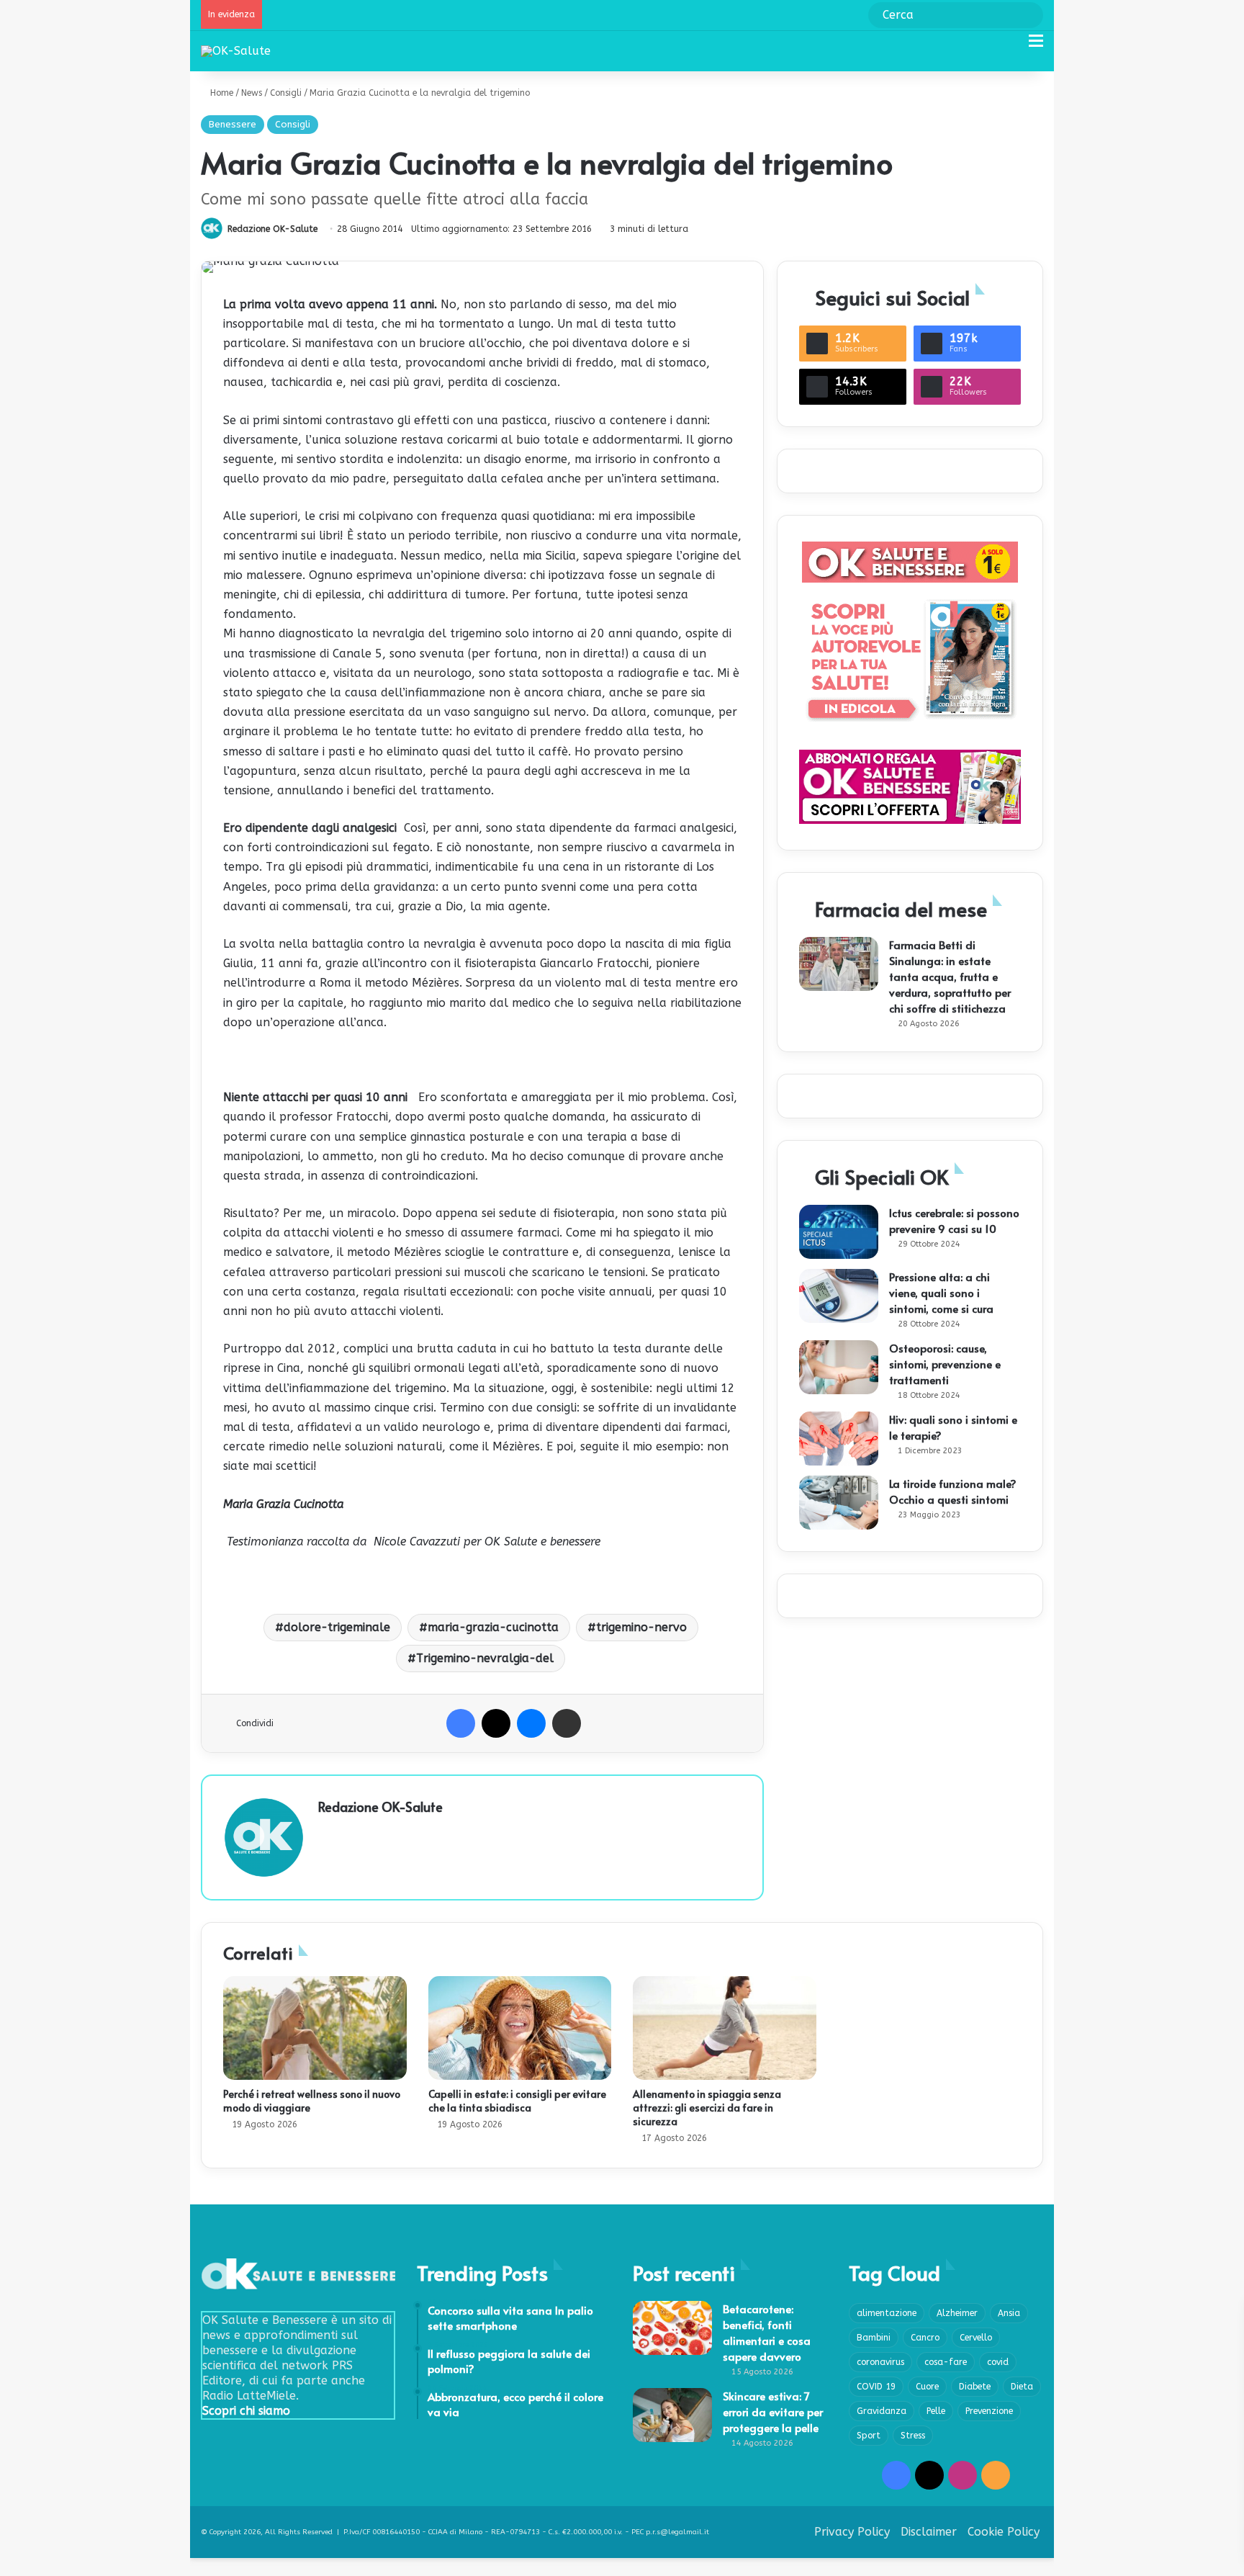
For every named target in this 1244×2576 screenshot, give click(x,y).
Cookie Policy (1004, 2532)
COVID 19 (876, 2387)
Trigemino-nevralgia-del (485, 1658)
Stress (913, 2436)
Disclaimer (929, 2532)
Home (220, 93)
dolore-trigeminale (337, 1627)
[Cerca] (1011, 46)
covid (998, 2362)
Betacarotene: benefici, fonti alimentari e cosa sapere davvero (767, 2332)
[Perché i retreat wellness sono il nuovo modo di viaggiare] (315, 2028)
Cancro (925, 2338)
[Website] (327, 1831)
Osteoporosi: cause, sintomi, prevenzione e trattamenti (945, 1364)
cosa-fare (946, 2362)
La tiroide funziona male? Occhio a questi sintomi (953, 1491)
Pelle (936, 2411)
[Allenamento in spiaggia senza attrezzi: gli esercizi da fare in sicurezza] (725, 2028)
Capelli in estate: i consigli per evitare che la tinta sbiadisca (517, 2101)
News (252, 93)
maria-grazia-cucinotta (493, 1627)
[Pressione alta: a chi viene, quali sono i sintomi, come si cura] (839, 1296)
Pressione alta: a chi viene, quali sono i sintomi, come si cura (941, 1292)
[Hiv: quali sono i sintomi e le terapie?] (839, 1439)
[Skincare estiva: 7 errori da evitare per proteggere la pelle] (672, 2415)
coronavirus (880, 2362)
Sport (869, 2436)
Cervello (976, 2338)
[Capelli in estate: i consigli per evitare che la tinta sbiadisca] (520, 2028)
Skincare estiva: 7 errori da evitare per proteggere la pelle (773, 2411)
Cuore (927, 2387)
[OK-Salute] (236, 51)
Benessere (233, 124)
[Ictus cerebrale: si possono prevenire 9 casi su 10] (839, 1232)
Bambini (874, 2338)
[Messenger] (531, 1723)
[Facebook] (461, 1723)
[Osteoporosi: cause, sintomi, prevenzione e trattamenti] (839, 1367)
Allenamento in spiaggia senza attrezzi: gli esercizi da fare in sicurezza (707, 2108)
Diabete (975, 2387)
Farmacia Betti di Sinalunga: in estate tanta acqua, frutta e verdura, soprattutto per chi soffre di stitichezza (950, 976)
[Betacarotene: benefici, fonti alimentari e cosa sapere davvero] (672, 2328)
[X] (496, 1723)
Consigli (286, 93)
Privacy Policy (852, 2532)
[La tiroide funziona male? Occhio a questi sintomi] (839, 1503)
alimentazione (887, 2313)
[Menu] (1036, 46)
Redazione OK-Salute (272, 229)
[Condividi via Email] (567, 1723)
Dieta (1022, 2387)
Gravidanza (882, 2411)
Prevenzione (989, 2411)
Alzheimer (957, 2313)
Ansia (1009, 2313)
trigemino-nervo (641, 1627)
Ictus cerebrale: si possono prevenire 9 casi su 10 (954, 1220)
